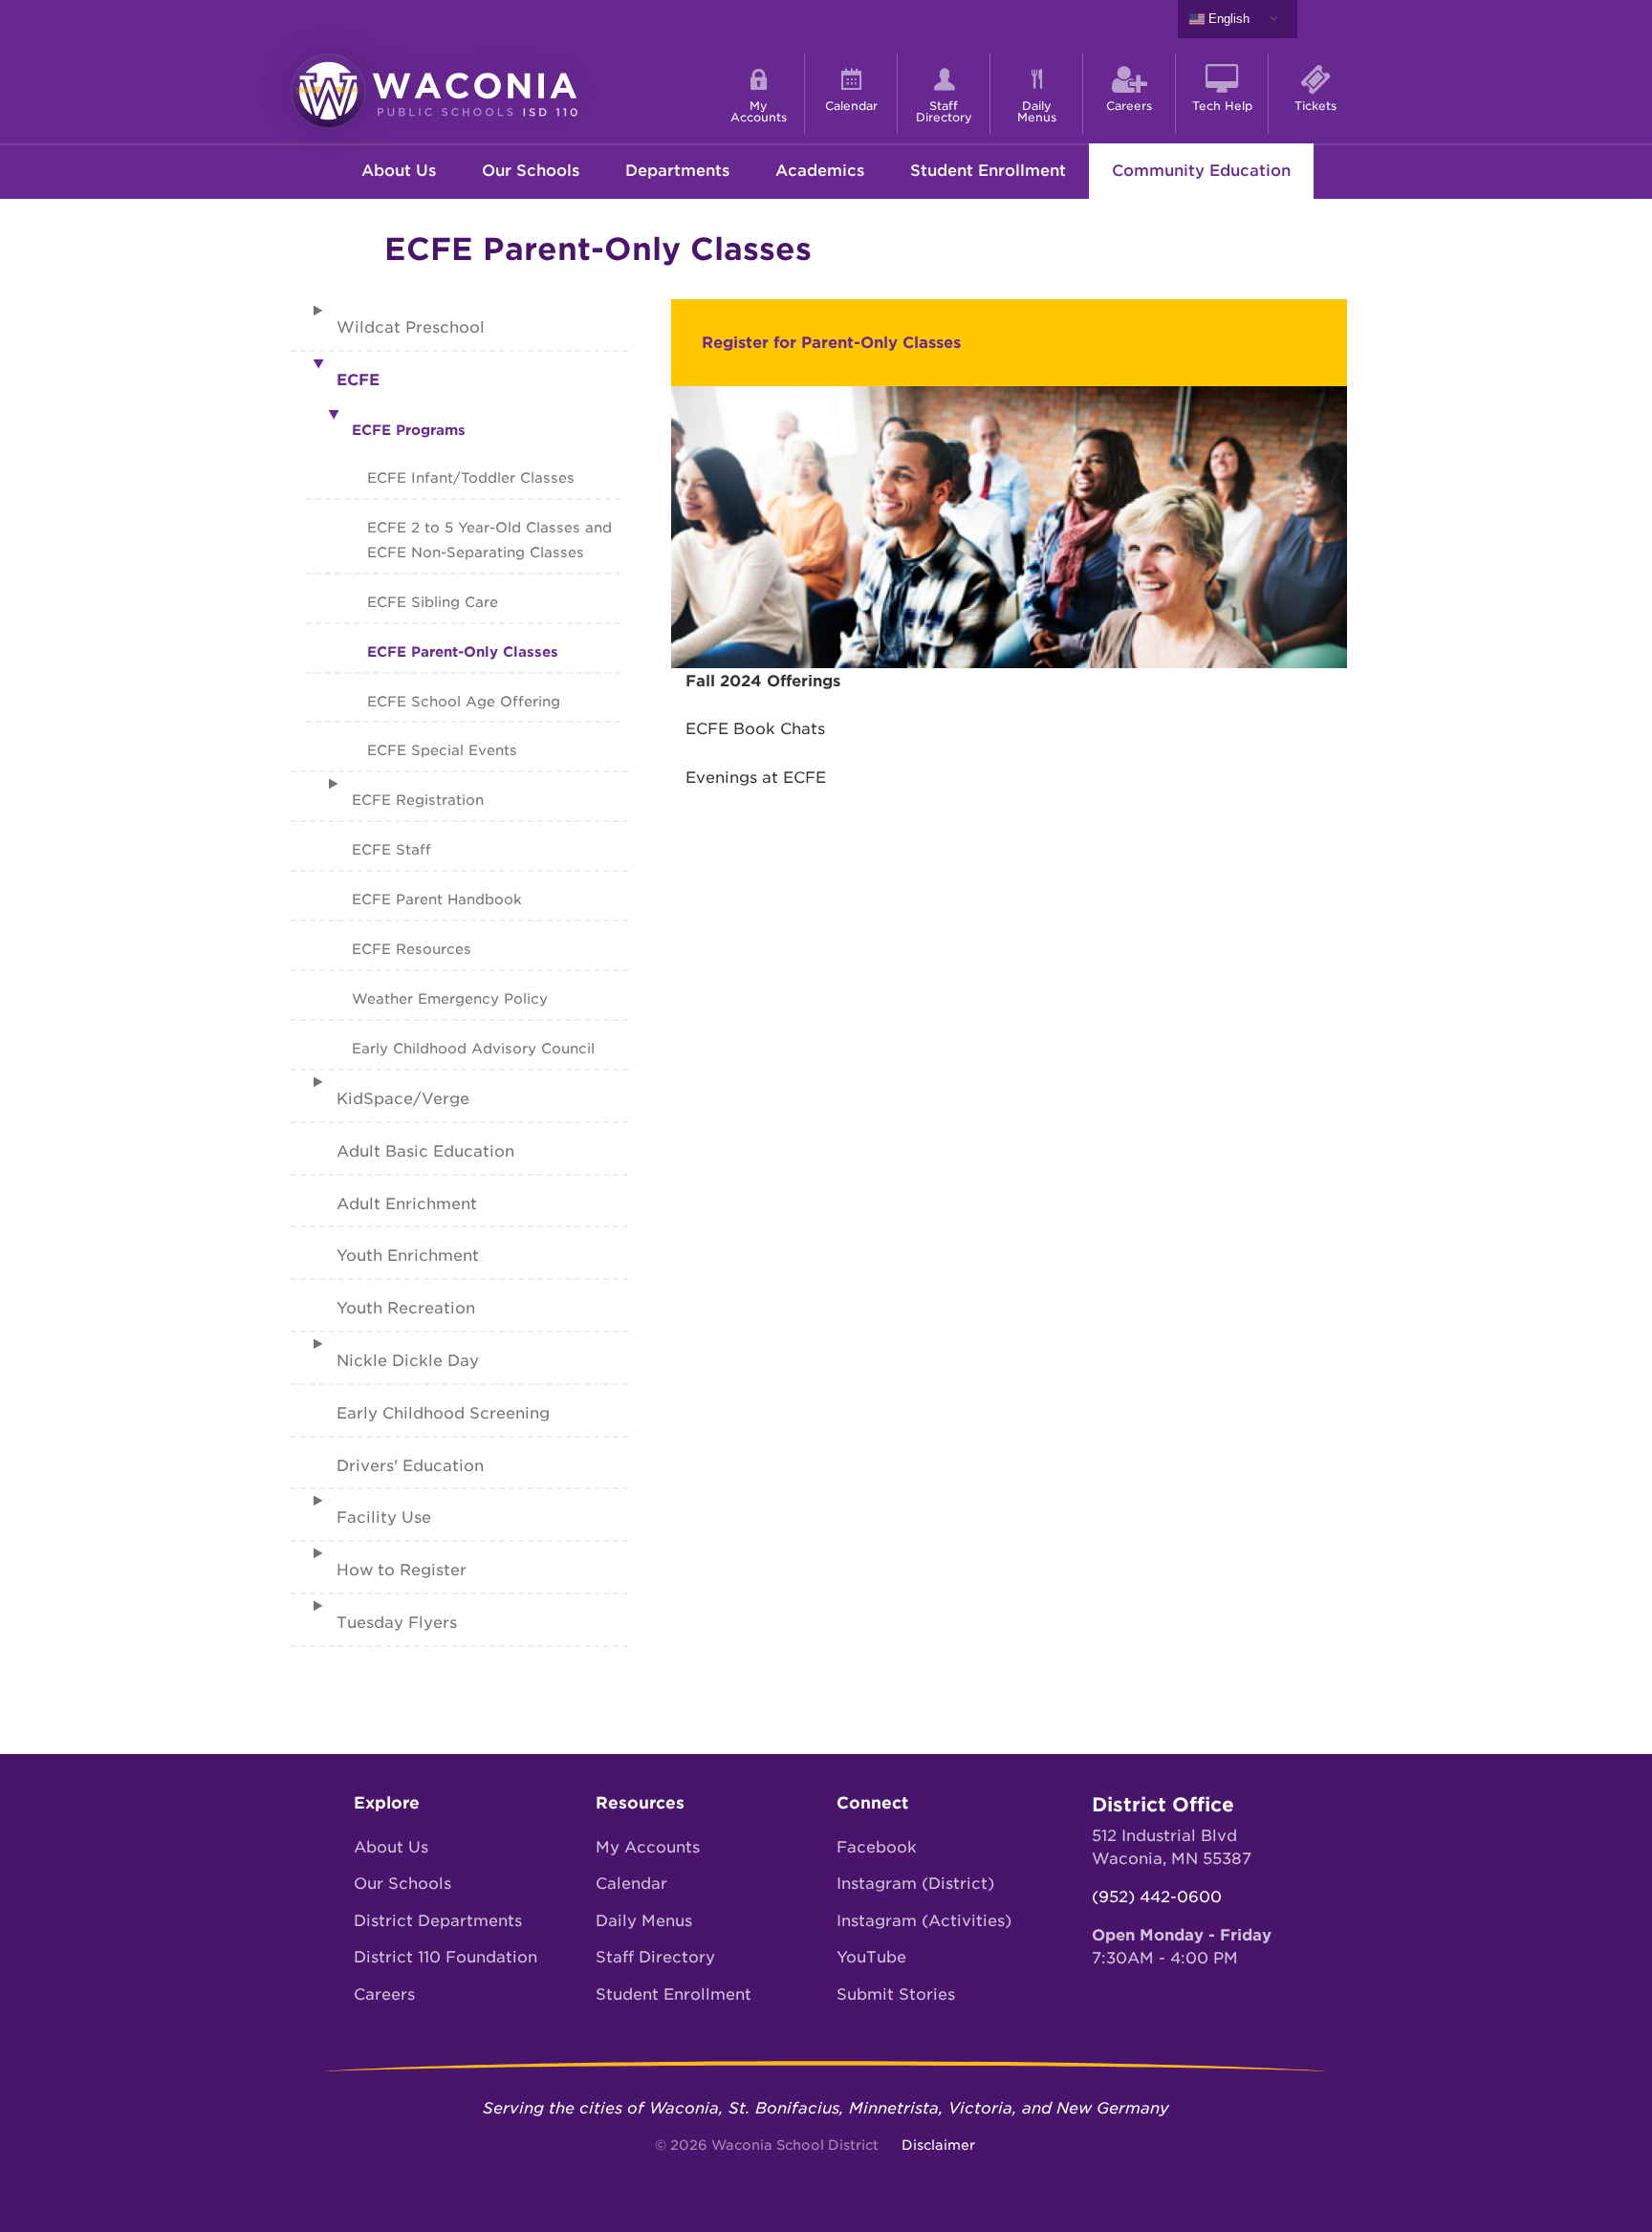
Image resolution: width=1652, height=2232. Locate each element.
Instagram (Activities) (924, 1921)
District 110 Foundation (446, 1957)
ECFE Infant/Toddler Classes (471, 477)
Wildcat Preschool (411, 327)
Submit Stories (896, 1994)
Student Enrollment (988, 171)
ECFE (358, 380)
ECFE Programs (409, 430)
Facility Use (384, 1517)
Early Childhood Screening (443, 1413)
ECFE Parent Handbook (437, 899)
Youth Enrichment (408, 1256)
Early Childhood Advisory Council (473, 1048)
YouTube (871, 1957)
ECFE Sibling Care (433, 602)
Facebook (877, 1847)
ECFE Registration (418, 800)
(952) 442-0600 (1157, 1897)
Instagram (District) (915, 1884)
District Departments (438, 1921)
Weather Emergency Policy (450, 998)
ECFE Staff (391, 849)
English (1227, 19)
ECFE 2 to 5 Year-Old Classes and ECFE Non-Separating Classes (489, 540)
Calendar (631, 1884)
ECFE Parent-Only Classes (463, 651)
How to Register (402, 1570)
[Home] (434, 89)
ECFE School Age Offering (464, 701)
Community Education (1201, 171)
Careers (384, 1994)
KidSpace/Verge (403, 1099)
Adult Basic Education (425, 1151)
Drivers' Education (410, 1466)
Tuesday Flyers (397, 1623)
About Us (391, 1847)
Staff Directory (655, 1957)
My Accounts (648, 1847)
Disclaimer (938, 2145)
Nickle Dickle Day (408, 1361)
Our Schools (402, 1884)
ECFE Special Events (442, 750)
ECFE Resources (412, 949)
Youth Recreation (406, 1308)
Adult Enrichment (407, 1204)
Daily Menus (644, 1921)
